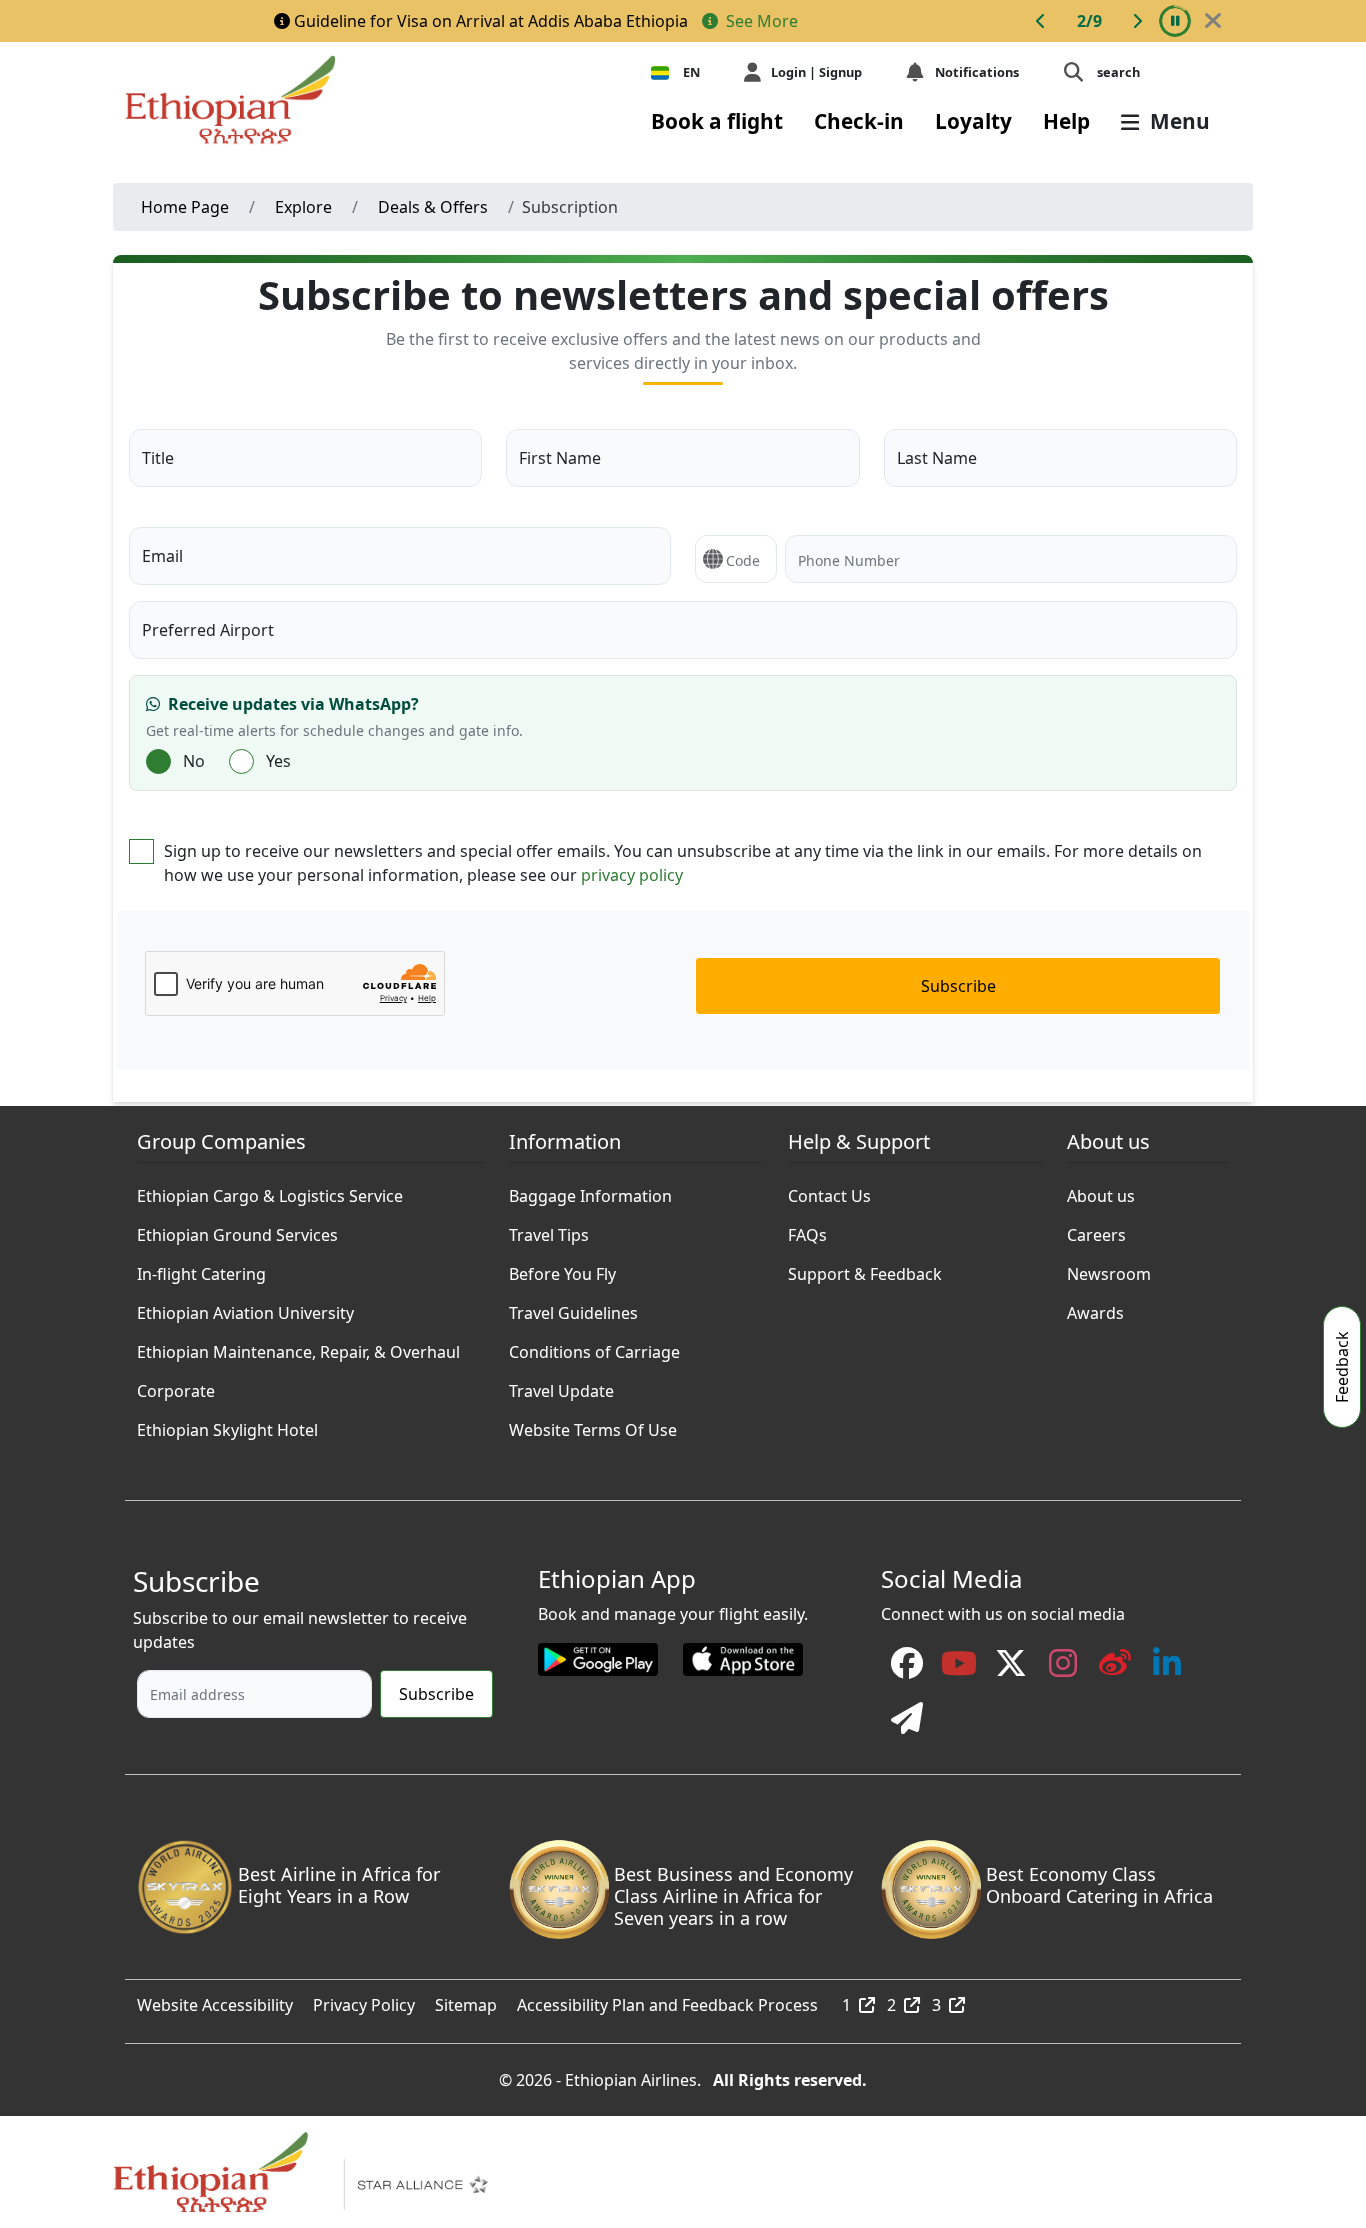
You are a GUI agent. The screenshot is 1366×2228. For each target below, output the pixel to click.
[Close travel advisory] (1213, 21)
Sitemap (466, 2000)
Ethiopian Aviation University (245, 1308)
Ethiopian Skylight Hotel (227, 1425)
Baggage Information (590, 1191)
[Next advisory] (1137, 21)
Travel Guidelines (573, 1308)
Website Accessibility (215, 2000)
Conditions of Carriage (594, 1347)
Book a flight (717, 121)
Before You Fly (562, 1269)
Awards (1095, 1308)
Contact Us (829, 1191)
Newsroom (1109, 1269)
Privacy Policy (364, 2000)
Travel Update (561, 1386)
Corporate (176, 1386)
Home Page (185, 207)
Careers (1096, 1230)
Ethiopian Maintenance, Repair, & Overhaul (298, 1347)
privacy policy (632, 875)
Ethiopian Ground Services (237, 1230)
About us (1101, 1191)
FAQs (807, 1230)
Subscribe (958, 986)
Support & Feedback (865, 1269)
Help (1066, 121)
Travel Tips (549, 1230)
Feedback (1342, 1367)
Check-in (859, 121)
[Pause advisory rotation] (1175, 21)
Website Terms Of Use (593, 1425)
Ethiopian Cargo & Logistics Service (270, 1191)
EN (691, 72)
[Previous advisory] (1041, 21)
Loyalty (973, 121)
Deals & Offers (433, 207)
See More (760, 21)
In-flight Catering (201, 1269)
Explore (303, 207)
